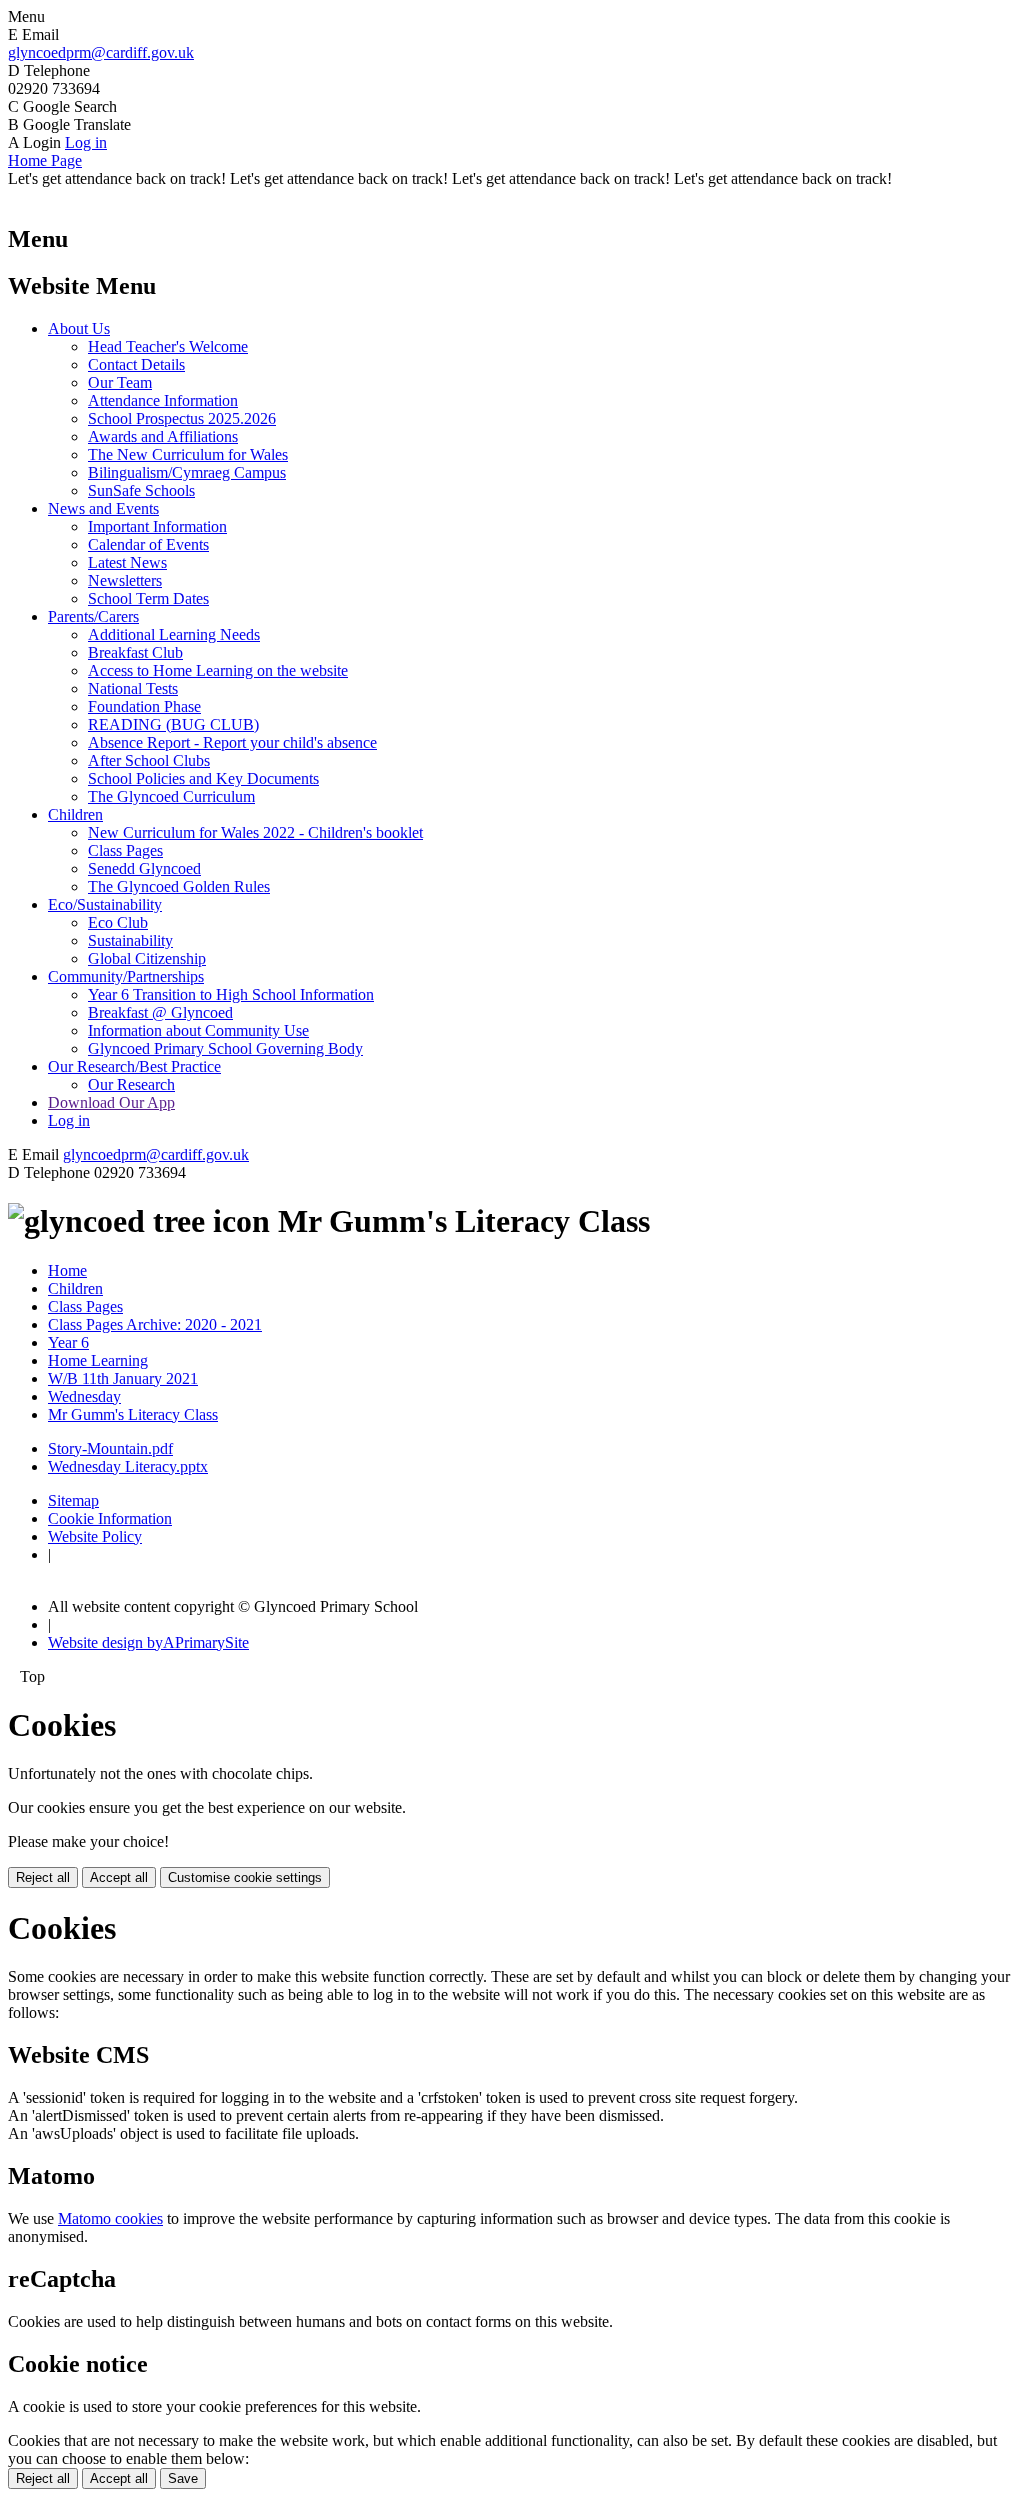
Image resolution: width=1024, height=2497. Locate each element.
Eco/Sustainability (105, 904)
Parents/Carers (93, 616)
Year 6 (68, 1342)
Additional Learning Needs (174, 634)
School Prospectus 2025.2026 (182, 418)
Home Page (45, 160)
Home (67, 1270)
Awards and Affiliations (163, 436)
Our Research (131, 1084)
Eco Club (118, 922)
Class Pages (125, 850)
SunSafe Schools (141, 490)
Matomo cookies (110, 2218)
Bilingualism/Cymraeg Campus (187, 472)
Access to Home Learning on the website (218, 670)
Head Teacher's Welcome (168, 346)
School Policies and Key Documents (203, 778)
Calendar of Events (148, 544)
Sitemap (73, 1500)
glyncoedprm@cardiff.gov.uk (101, 52)
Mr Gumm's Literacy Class (133, 1414)
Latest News (127, 562)
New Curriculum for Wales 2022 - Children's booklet (255, 832)
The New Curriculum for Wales (188, 454)
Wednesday (84, 1396)
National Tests (133, 688)
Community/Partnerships (126, 976)
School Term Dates (148, 598)
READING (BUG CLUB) (173, 724)
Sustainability (130, 940)
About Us (79, 328)
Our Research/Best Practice (134, 1066)
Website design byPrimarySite (148, 1642)
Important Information (157, 526)
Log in (86, 142)
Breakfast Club (135, 652)
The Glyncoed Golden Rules (179, 886)
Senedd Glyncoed (144, 868)
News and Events (103, 508)
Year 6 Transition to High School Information (231, 994)
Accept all (119, 1877)
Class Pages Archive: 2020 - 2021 (155, 1324)
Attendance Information (163, 400)
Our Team (120, 382)
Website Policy (95, 1536)
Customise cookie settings (245, 1877)
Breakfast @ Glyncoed (160, 1012)
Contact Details (136, 364)
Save (183, 2478)
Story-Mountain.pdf (110, 1448)
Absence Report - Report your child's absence (232, 742)
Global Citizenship (147, 958)
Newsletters (125, 580)
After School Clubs (149, 760)
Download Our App (111, 1102)
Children (75, 814)
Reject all (43, 1877)
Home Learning (98, 1360)
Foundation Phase (144, 706)
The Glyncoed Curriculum (171, 796)
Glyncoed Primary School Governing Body (225, 1048)
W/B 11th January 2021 (123, 1378)
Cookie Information (110, 1518)
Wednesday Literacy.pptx (128, 1466)
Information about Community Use (198, 1030)
